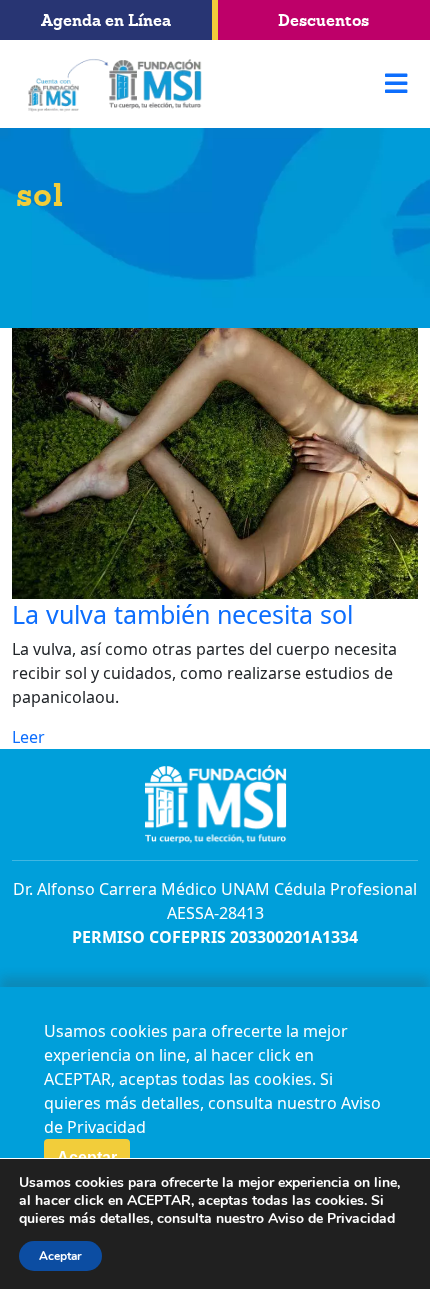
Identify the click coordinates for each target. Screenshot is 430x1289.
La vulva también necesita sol (182, 614)
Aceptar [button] (60, 1256)
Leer (28, 737)
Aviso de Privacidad (331, 1218)
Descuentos (323, 20)
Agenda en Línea (106, 20)
